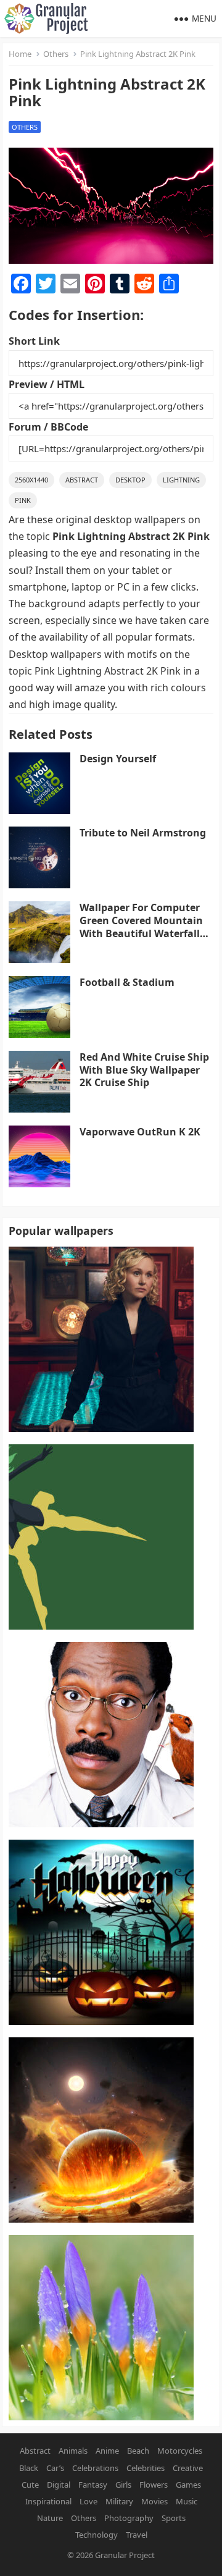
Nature (50, 2518)
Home (20, 54)
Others (56, 54)
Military (119, 2501)
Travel (137, 2535)
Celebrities (146, 2468)
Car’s (55, 2468)
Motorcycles (180, 2451)
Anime (107, 2451)
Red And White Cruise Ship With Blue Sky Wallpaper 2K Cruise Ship (144, 1070)
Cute (30, 2485)
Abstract (82, 480)
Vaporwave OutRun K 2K (140, 1132)
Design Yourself (118, 759)
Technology (97, 2535)
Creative (188, 2468)
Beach (138, 2451)
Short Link (34, 341)
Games (188, 2485)
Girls (123, 2485)
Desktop (130, 480)
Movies (154, 2501)
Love (88, 2501)
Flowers (154, 2485)
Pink (23, 500)
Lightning (181, 480)
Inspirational (48, 2501)
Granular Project (125, 2555)
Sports (174, 2518)
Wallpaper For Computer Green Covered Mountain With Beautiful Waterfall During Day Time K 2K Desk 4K (146, 933)
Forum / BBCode (48, 427)
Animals (73, 2451)
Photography (129, 2518)
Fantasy (93, 2485)
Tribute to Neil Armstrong (143, 833)
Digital (59, 2485)
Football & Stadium (127, 982)
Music (187, 2501)
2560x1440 (31, 480)
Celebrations (95, 2468)
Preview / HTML (47, 384)
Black (29, 2468)
